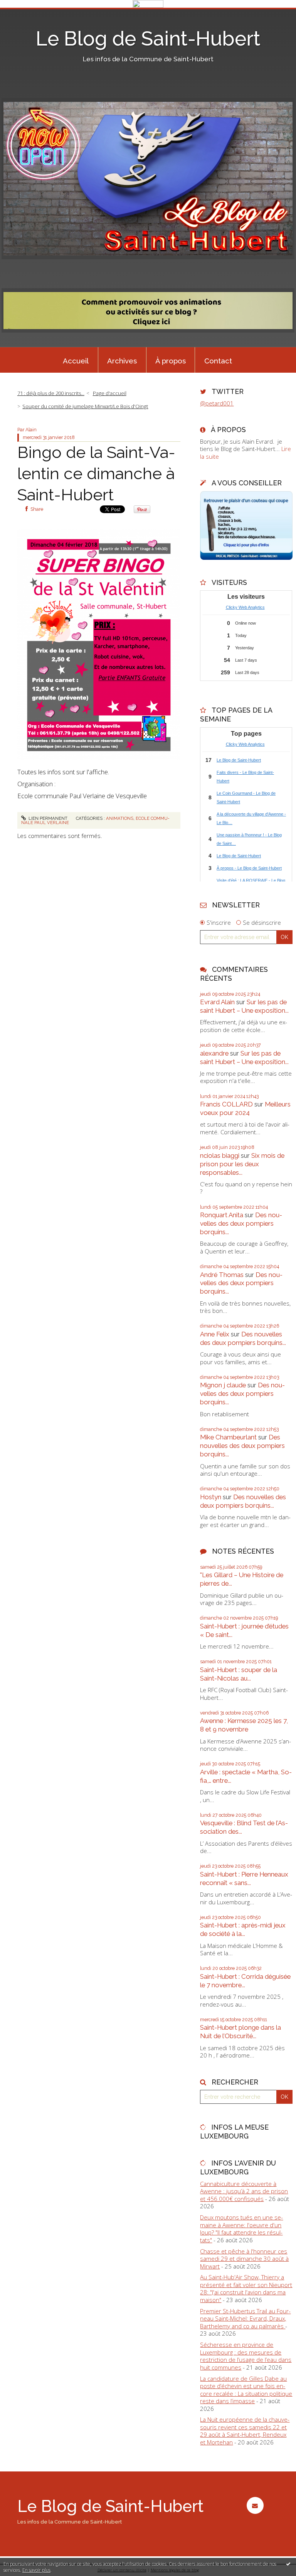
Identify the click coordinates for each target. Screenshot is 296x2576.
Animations (120, 818)
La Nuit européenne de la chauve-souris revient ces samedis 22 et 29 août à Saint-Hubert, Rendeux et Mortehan (245, 2431)
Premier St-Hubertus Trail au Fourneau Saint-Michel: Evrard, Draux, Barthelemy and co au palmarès (245, 2318)
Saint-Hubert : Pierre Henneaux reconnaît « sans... (244, 1878)
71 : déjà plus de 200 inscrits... (51, 393)
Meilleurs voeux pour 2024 (245, 1108)
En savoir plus (36, 2570)
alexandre (214, 1053)
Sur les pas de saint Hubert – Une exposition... (244, 1006)
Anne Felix (215, 1334)
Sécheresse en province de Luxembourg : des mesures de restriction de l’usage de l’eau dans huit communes (246, 2356)
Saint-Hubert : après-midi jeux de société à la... (243, 1929)
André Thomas (222, 1275)
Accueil (76, 361)
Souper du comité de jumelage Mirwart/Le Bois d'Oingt (85, 406)
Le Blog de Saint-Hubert (148, 39)
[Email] (255, 2505)
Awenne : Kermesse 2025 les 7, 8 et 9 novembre (244, 1725)
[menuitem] (76, 360)
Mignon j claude (223, 1385)
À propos (171, 361)
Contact (218, 361)
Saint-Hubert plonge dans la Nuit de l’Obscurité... (240, 2032)
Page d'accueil (110, 393)
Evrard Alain (217, 1002)
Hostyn (211, 1497)
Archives (122, 361)
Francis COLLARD (226, 1104)
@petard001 (217, 403)
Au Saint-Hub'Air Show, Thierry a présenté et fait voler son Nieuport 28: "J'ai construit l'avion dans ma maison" (246, 2288)
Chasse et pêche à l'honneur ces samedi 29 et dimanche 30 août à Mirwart (244, 2259)
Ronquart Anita (222, 1215)
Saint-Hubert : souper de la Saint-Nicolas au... (239, 1674)
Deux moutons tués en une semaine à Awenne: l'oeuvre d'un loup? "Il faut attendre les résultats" (241, 2229)
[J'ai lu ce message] (288, 2564)
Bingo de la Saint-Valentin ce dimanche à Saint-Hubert (96, 473)
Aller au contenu (25, 14)
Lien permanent (47, 818)
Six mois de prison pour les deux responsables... (242, 1164)
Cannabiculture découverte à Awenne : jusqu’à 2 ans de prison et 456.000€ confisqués (244, 2191)
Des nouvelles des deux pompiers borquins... (241, 1223)
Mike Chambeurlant (228, 1437)
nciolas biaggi (220, 1155)
